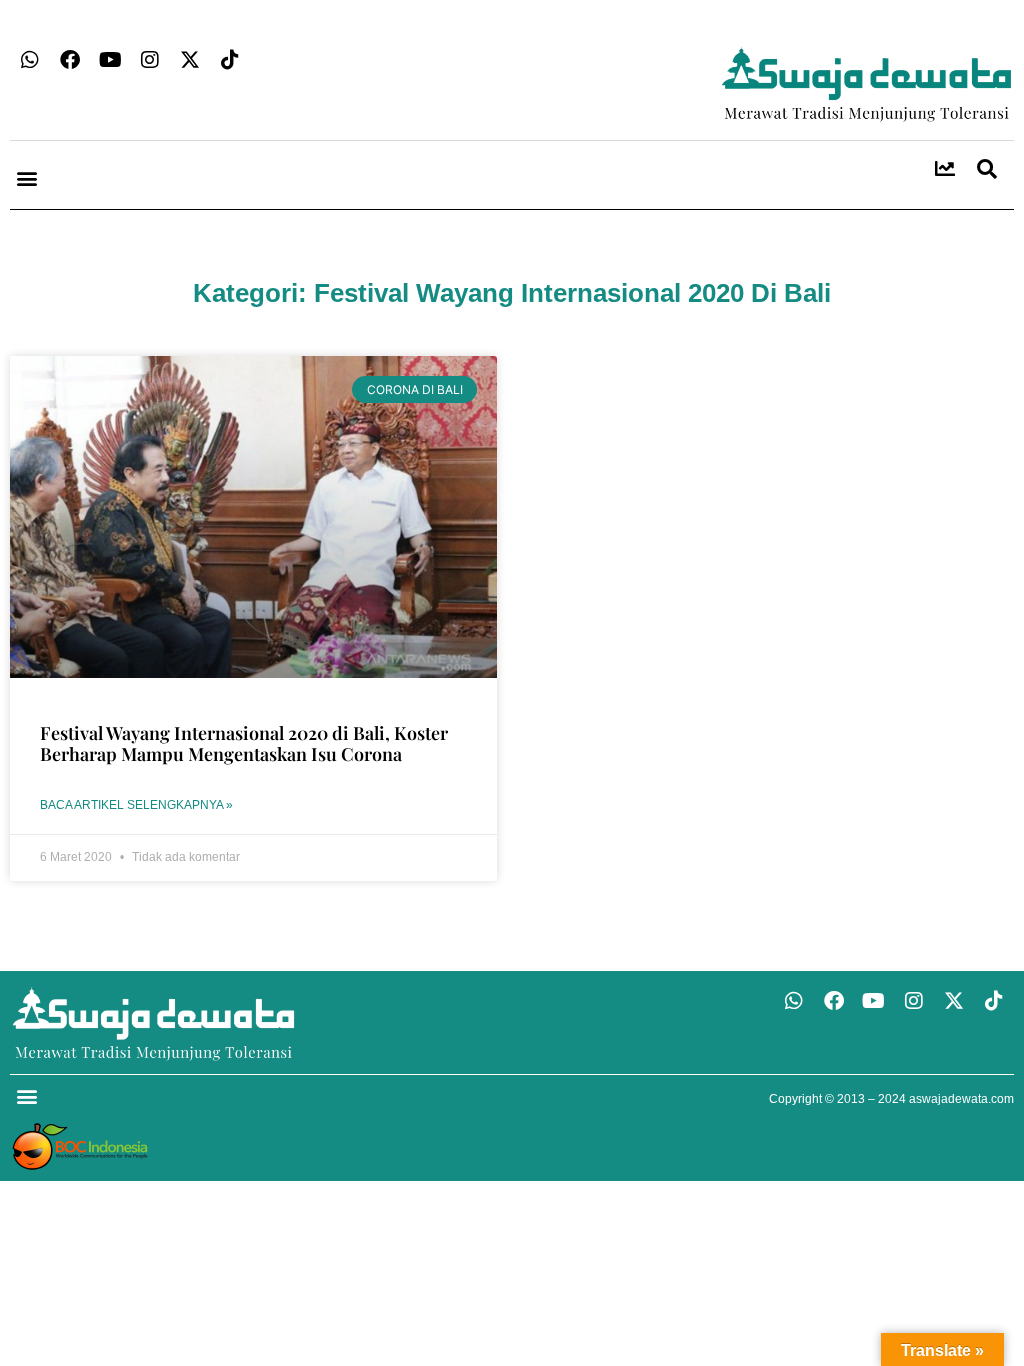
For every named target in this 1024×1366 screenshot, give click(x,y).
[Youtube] (110, 60)
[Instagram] (150, 60)
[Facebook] (70, 60)
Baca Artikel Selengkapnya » (136, 805)
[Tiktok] (230, 60)
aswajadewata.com (961, 1099)
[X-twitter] (190, 60)
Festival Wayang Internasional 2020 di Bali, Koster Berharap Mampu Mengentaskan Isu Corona (244, 744)
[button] (26, 177)
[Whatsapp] (30, 60)
